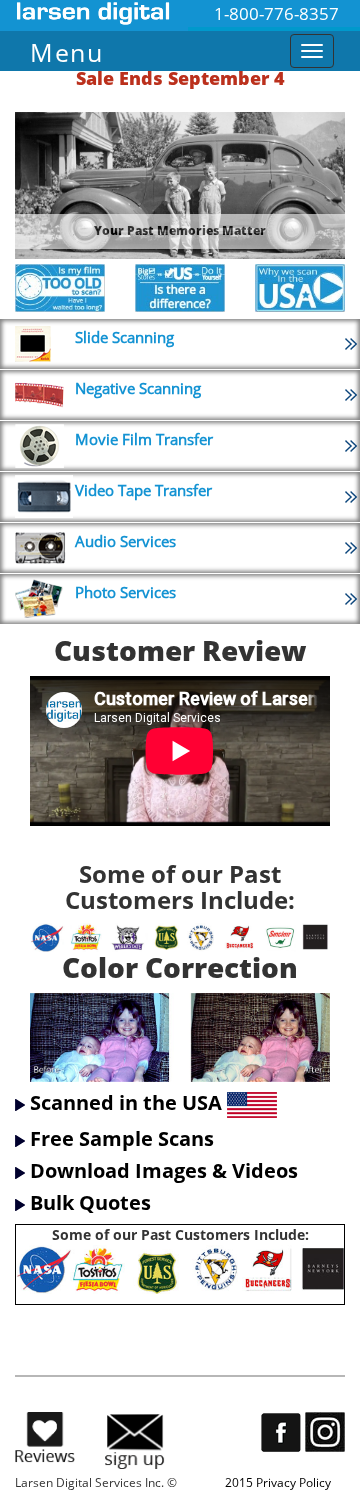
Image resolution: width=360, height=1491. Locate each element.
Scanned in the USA (126, 1103)
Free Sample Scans (122, 1138)
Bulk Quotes (90, 1202)
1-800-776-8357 (276, 13)
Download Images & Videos (164, 1170)
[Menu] (145, 47)
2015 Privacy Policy (278, 1482)
